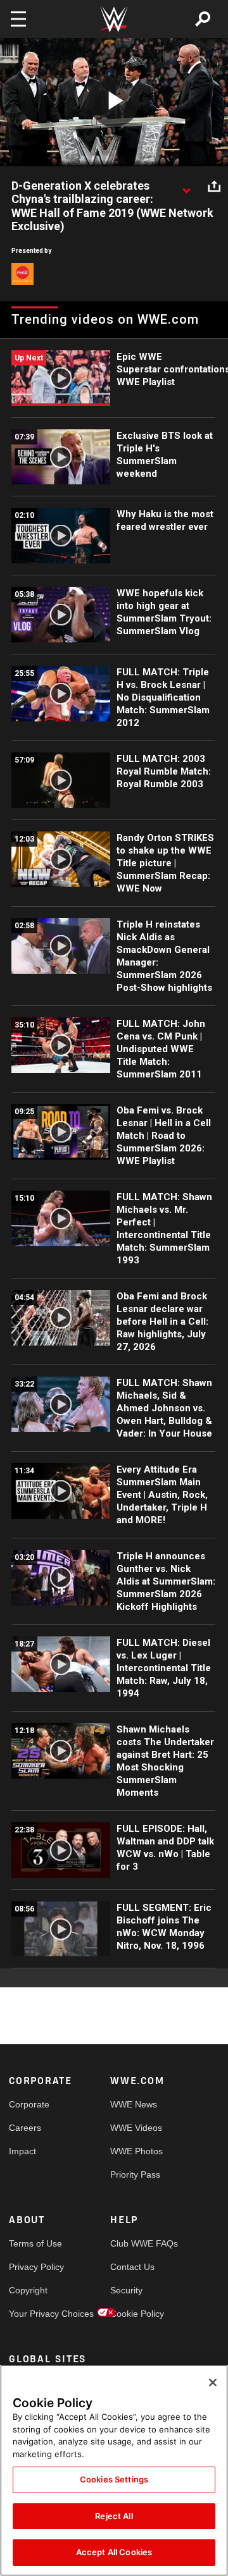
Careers (25, 2128)
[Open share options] (214, 187)
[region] (114, 2470)
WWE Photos (136, 2151)
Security (126, 2290)
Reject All (114, 2516)
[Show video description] (186, 187)
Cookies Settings (114, 2479)
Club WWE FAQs (136, 2243)
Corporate (29, 2104)
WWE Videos (136, 2128)
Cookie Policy (136, 2314)
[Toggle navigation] (18, 19)
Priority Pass (135, 2174)
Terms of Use (34, 2243)
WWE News (134, 2104)
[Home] (114, 19)
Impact (22, 2151)
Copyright (28, 2290)
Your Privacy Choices (34, 2314)
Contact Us (132, 2267)
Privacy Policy (34, 2267)
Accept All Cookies (114, 2552)
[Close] (213, 2383)
